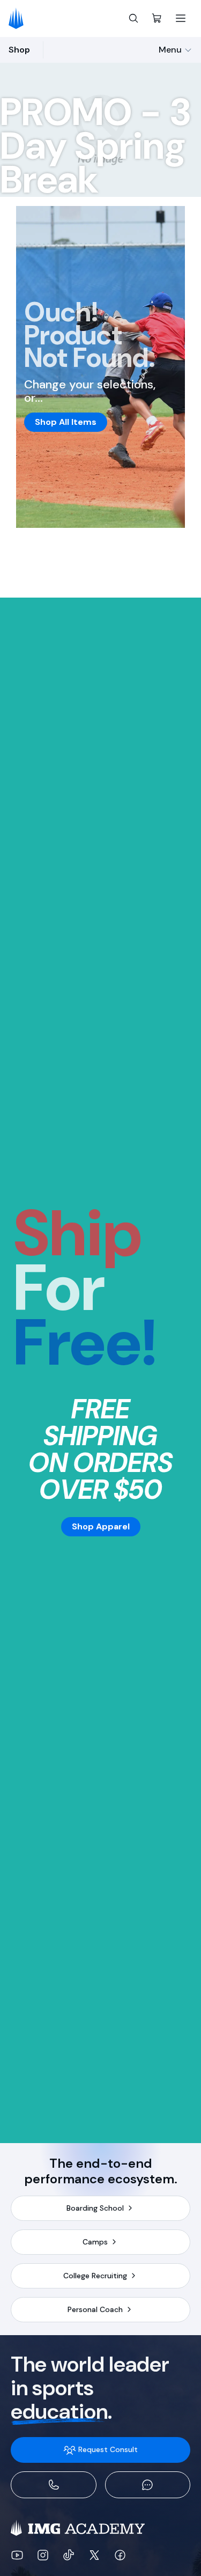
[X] (94, 2555)
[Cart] (157, 18)
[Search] (133, 18)
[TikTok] (69, 2555)
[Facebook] (120, 2555)
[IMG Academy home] (20, 18)
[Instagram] (43, 2555)
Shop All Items (66, 422)
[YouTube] (17, 2555)
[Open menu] (181, 18)
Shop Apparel (101, 1526)
